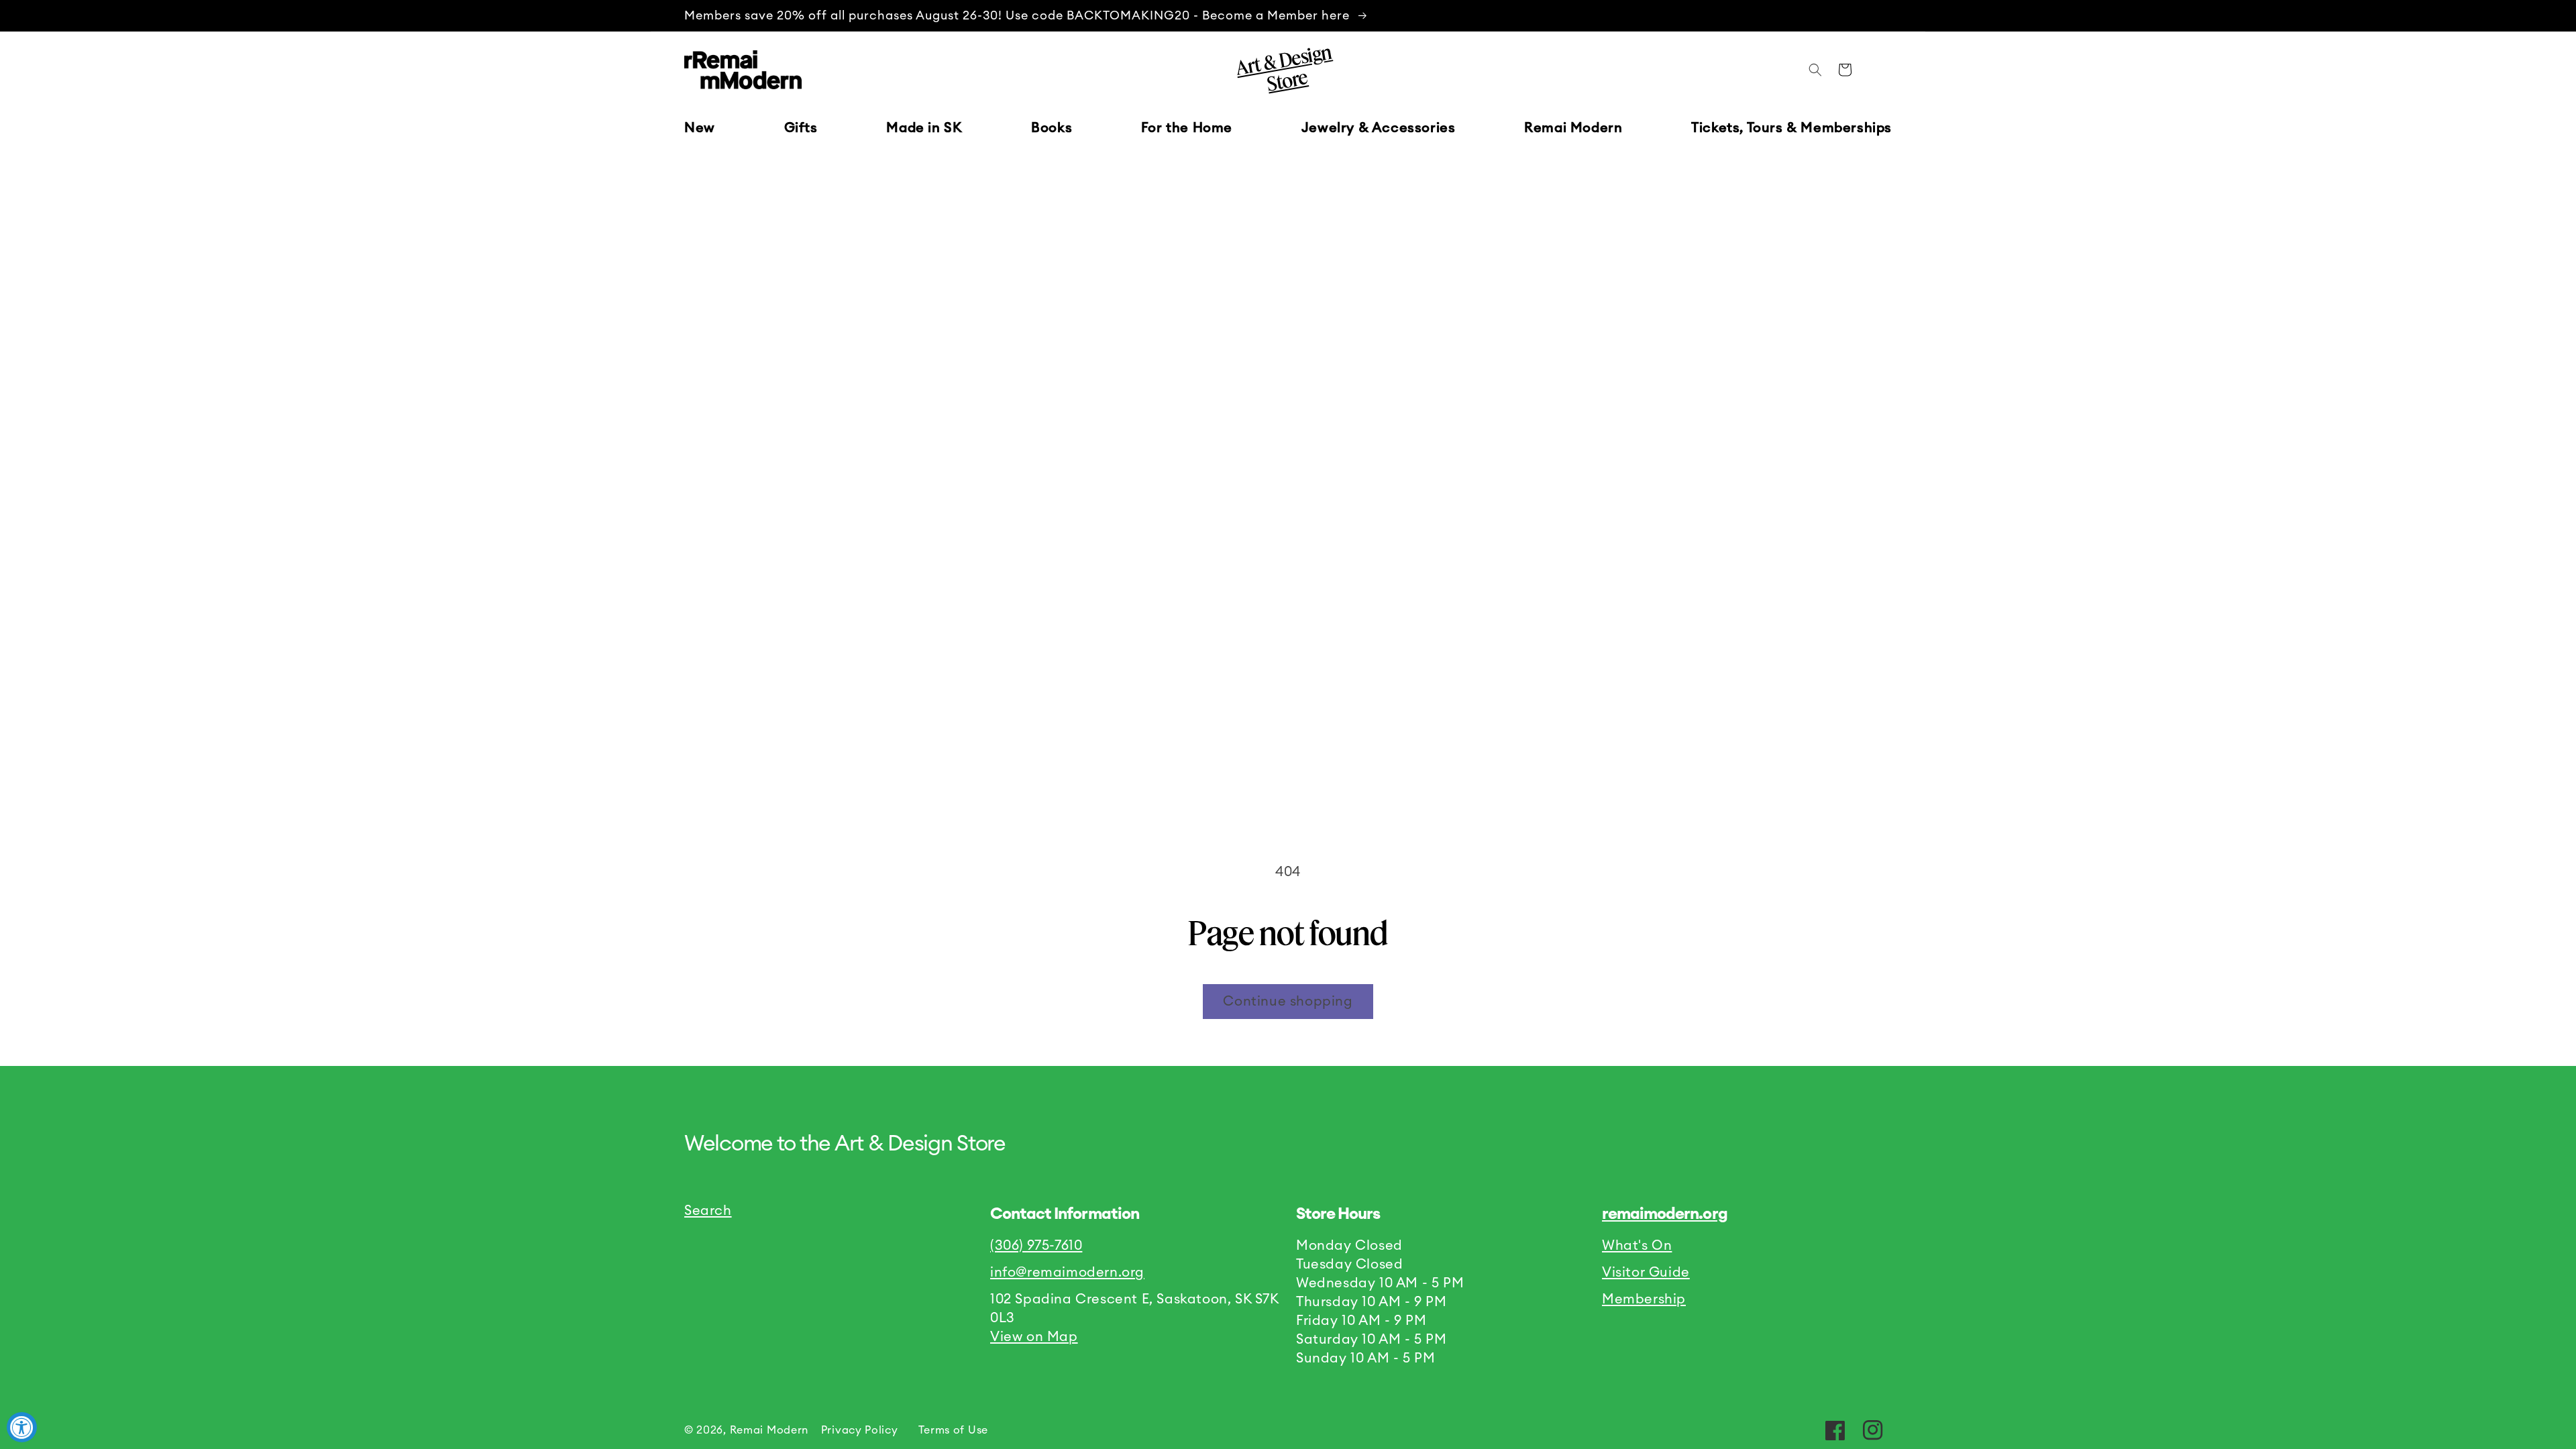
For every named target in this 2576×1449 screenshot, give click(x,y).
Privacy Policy (860, 1430)
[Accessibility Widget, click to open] (22, 1427)
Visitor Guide (1646, 1273)
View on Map (1034, 1337)
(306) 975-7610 (1036, 1246)
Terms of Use (953, 1430)
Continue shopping (1288, 1002)
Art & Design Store (1283, 68)
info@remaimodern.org (1067, 1273)
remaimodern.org (1665, 1214)
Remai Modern (769, 1430)
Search (708, 1211)
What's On (1637, 1246)
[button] (801, 128)
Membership (1644, 1299)
